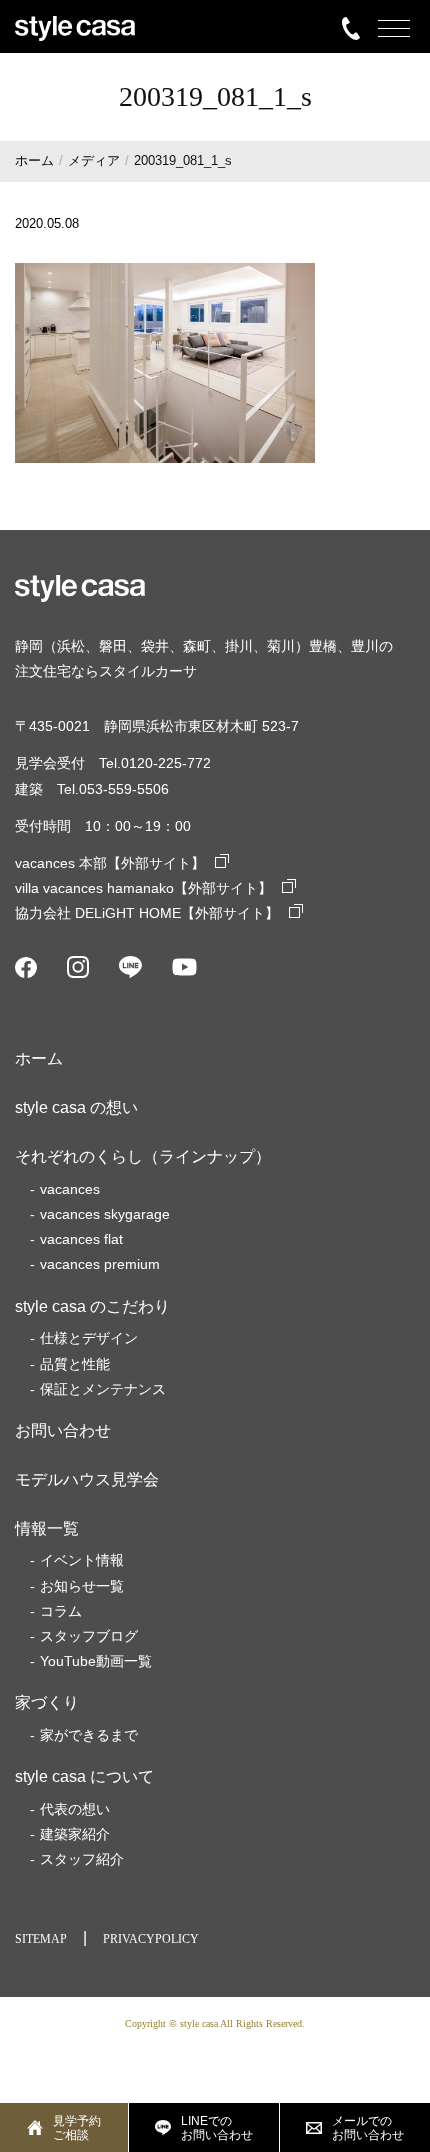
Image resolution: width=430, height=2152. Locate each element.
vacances (70, 1189)
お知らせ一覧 (82, 1586)
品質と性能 (75, 1364)
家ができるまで (89, 1735)
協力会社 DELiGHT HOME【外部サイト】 (147, 913)
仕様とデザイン (89, 1338)
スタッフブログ (89, 1636)
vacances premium (100, 1264)
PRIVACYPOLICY (151, 1939)
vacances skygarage (105, 1214)
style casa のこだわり (92, 1306)
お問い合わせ (63, 1430)
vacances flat (81, 1239)
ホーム (39, 1058)
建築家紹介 (75, 1834)
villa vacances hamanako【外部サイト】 (143, 888)
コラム (61, 1611)
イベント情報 (82, 1560)
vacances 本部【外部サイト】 (110, 863)
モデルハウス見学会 (87, 1479)
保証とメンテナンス (103, 1389)
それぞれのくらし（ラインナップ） (143, 1156)
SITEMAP (41, 1939)
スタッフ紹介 (82, 1859)
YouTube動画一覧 (96, 1661)
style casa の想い (76, 1107)
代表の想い (75, 1809)
